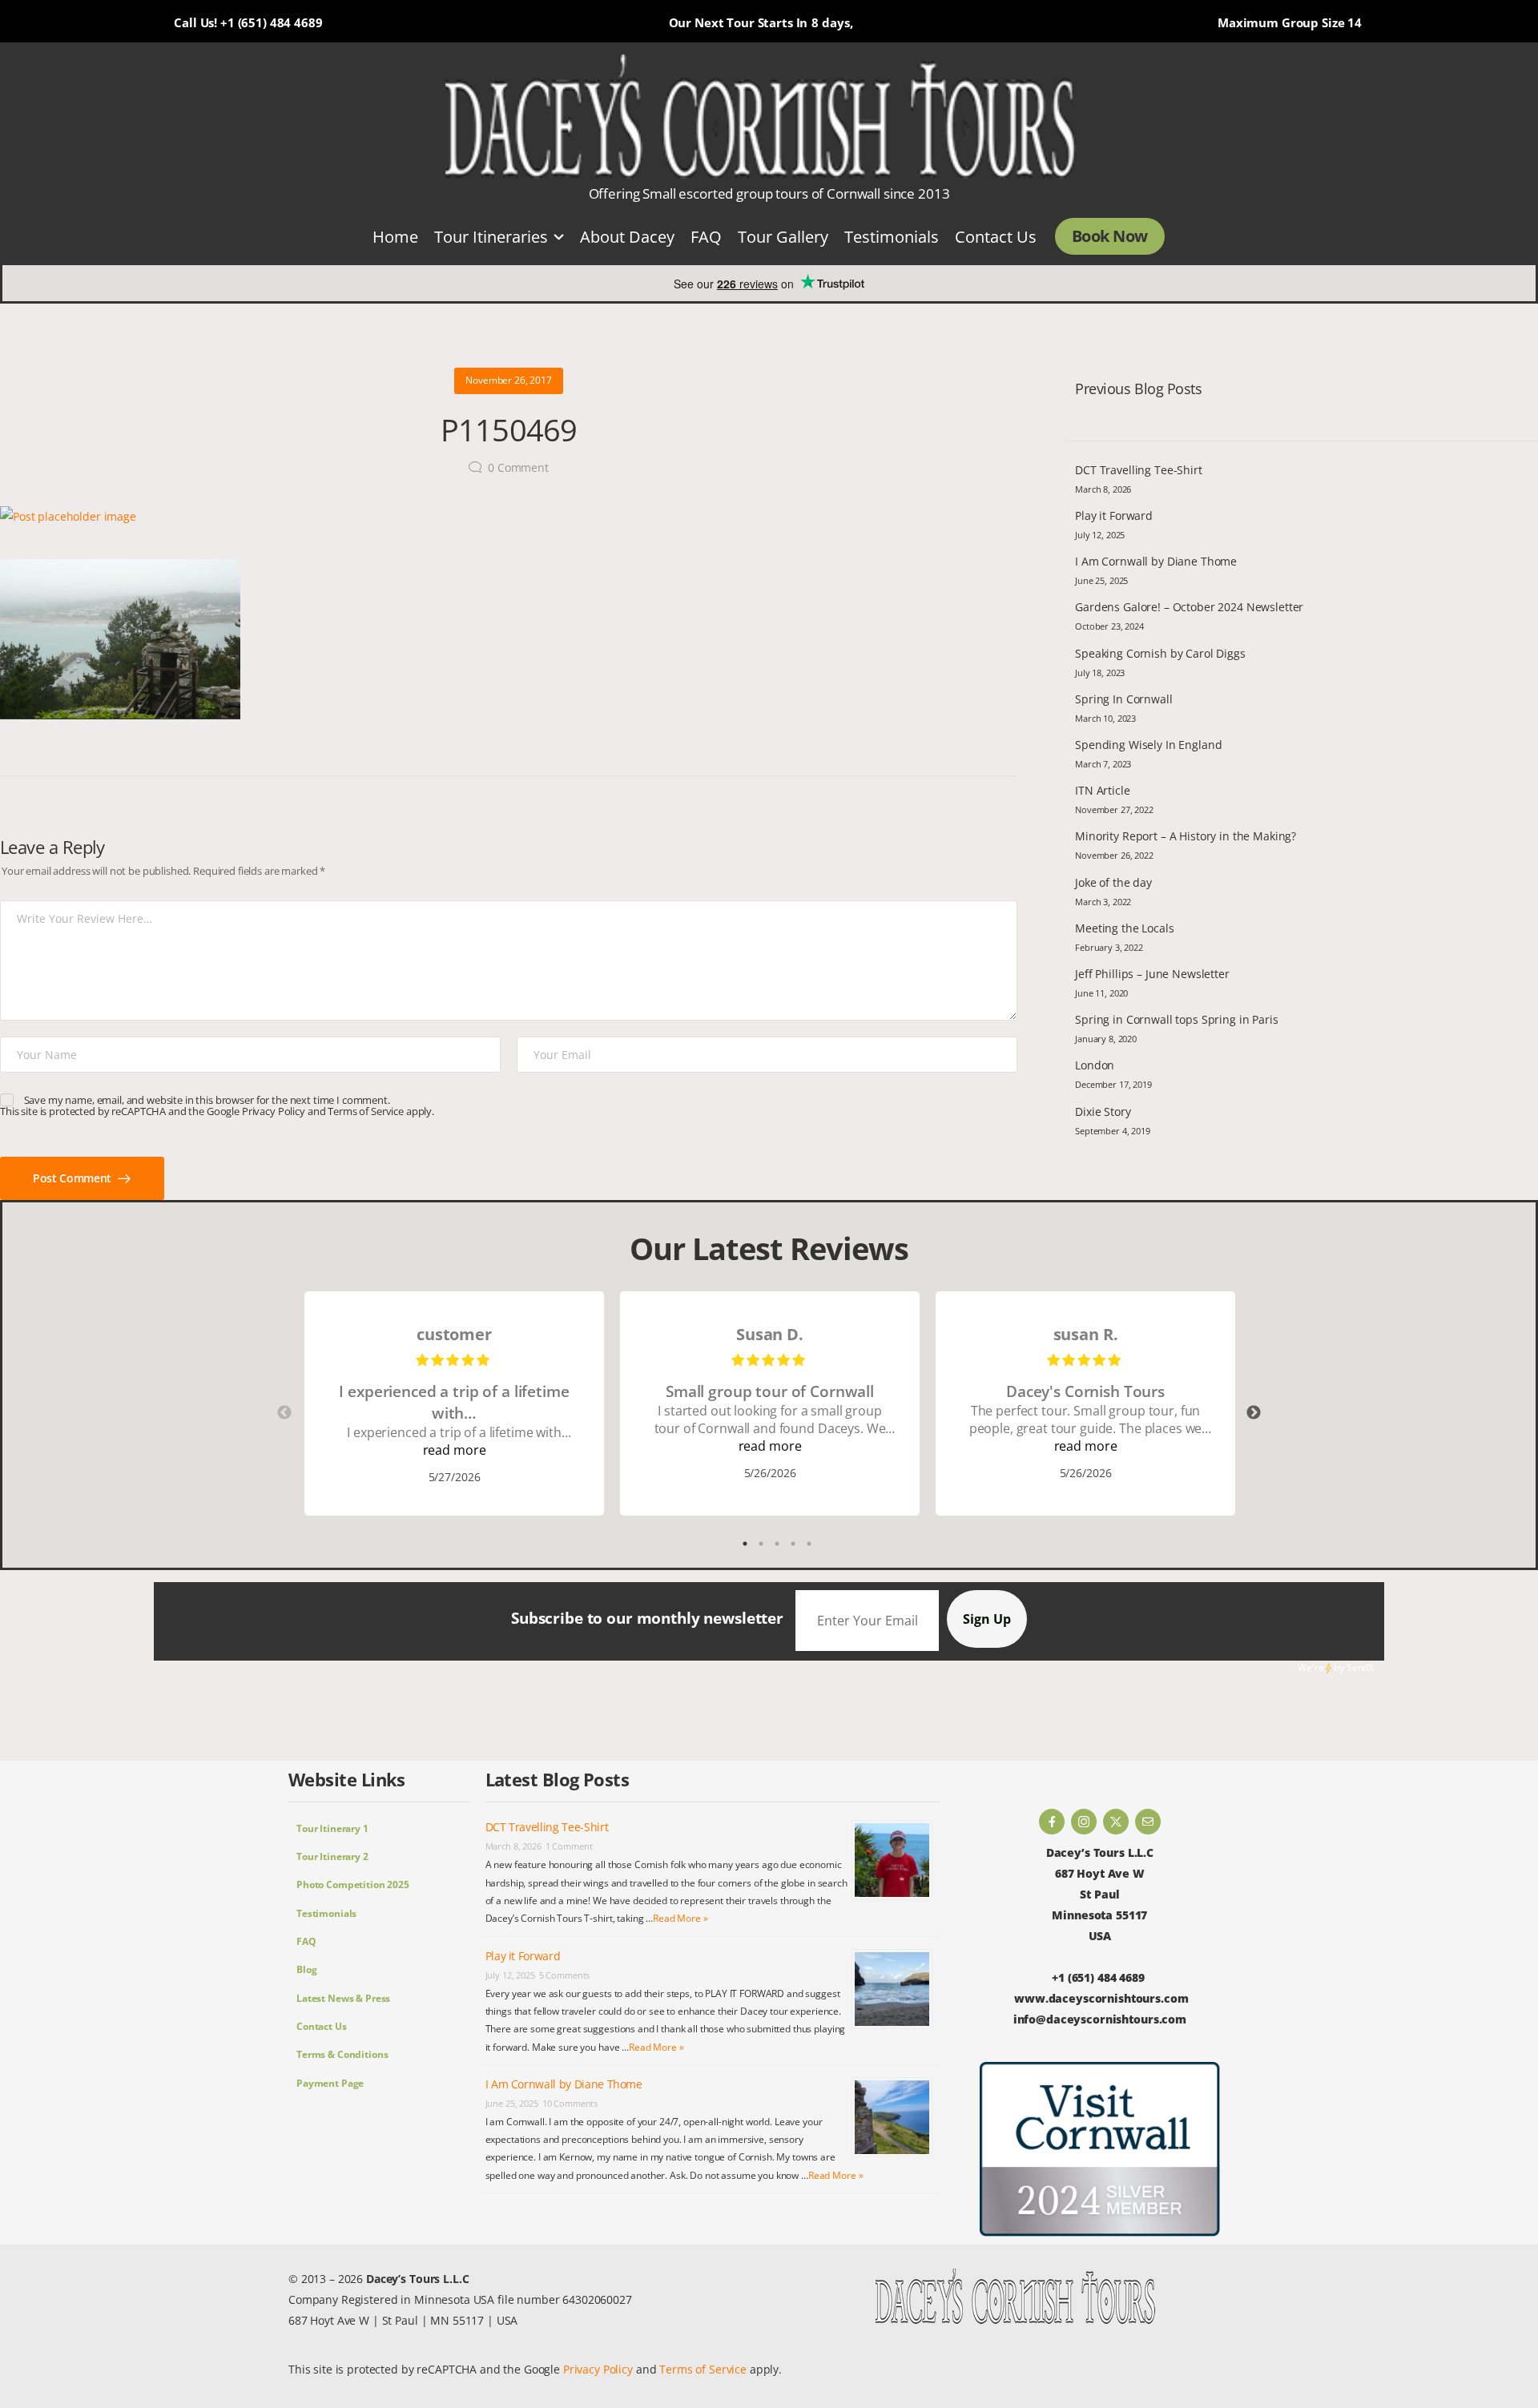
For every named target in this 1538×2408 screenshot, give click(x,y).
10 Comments (570, 2103)
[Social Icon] (1052, 1822)
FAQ (706, 236)
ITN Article (1102, 790)
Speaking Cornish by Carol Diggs (1160, 653)
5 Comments (565, 1975)
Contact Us (996, 236)
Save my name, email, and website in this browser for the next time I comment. (207, 1100)
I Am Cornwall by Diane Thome (1156, 561)
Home (395, 236)
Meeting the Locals (1124, 928)
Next (1254, 1413)
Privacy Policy (274, 1111)
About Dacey (627, 236)
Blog (306, 1969)
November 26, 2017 (509, 380)
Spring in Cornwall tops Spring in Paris (1177, 1019)
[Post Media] (509, 517)
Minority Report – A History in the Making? (1186, 836)
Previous (284, 1413)
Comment (518, 467)
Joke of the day (1113, 882)
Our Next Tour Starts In (739, 22)
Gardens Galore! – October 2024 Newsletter (1189, 607)
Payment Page (330, 2083)
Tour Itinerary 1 (332, 1828)
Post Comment (73, 1178)
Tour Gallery (783, 236)
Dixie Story (1103, 1111)
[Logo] (761, 118)
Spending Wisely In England (1148, 745)
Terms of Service (366, 1111)
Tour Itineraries (491, 236)
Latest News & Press (343, 1998)
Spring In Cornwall (1123, 699)
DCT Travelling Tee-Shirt (1139, 470)
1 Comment (569, 1846)
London (1095, 1065)
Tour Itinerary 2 (332, 1856)
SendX (1360, 1667)
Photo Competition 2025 (353, 1885)
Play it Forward (1114, 515)
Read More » (680, 1918)
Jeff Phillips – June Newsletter (1152, 974)
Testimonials (892, 236)
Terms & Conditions (342, 2054)
